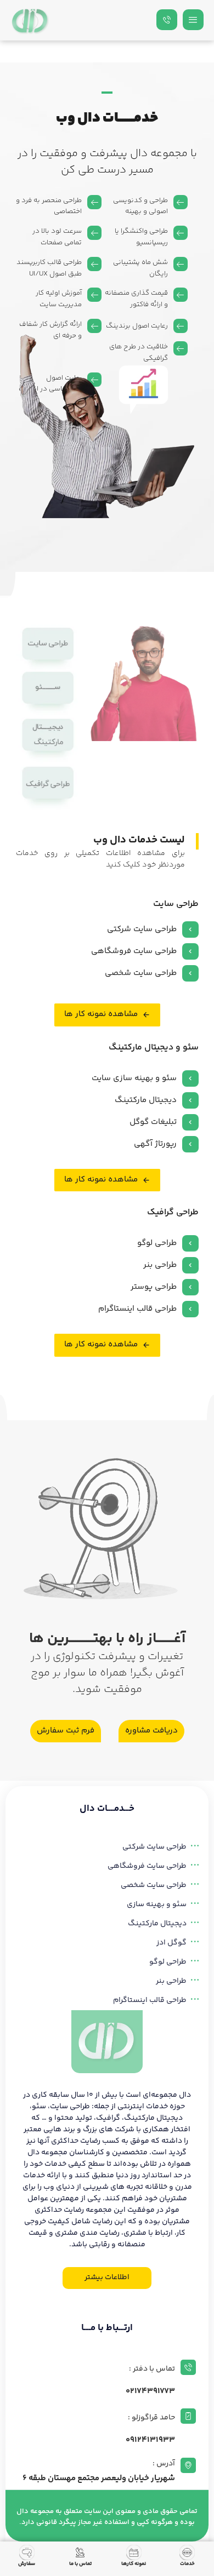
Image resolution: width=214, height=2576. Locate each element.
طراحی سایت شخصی (154, 1885)
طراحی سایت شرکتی (154, 1847)
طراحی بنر (171, 1981)
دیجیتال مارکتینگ (157, 1924)
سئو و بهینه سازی (157, 1904)
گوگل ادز (171, 1943)
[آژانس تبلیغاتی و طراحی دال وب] (30, 21)
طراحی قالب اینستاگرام (150, 2000)
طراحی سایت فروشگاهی (147, 1866)
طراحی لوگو (168, 1962)
